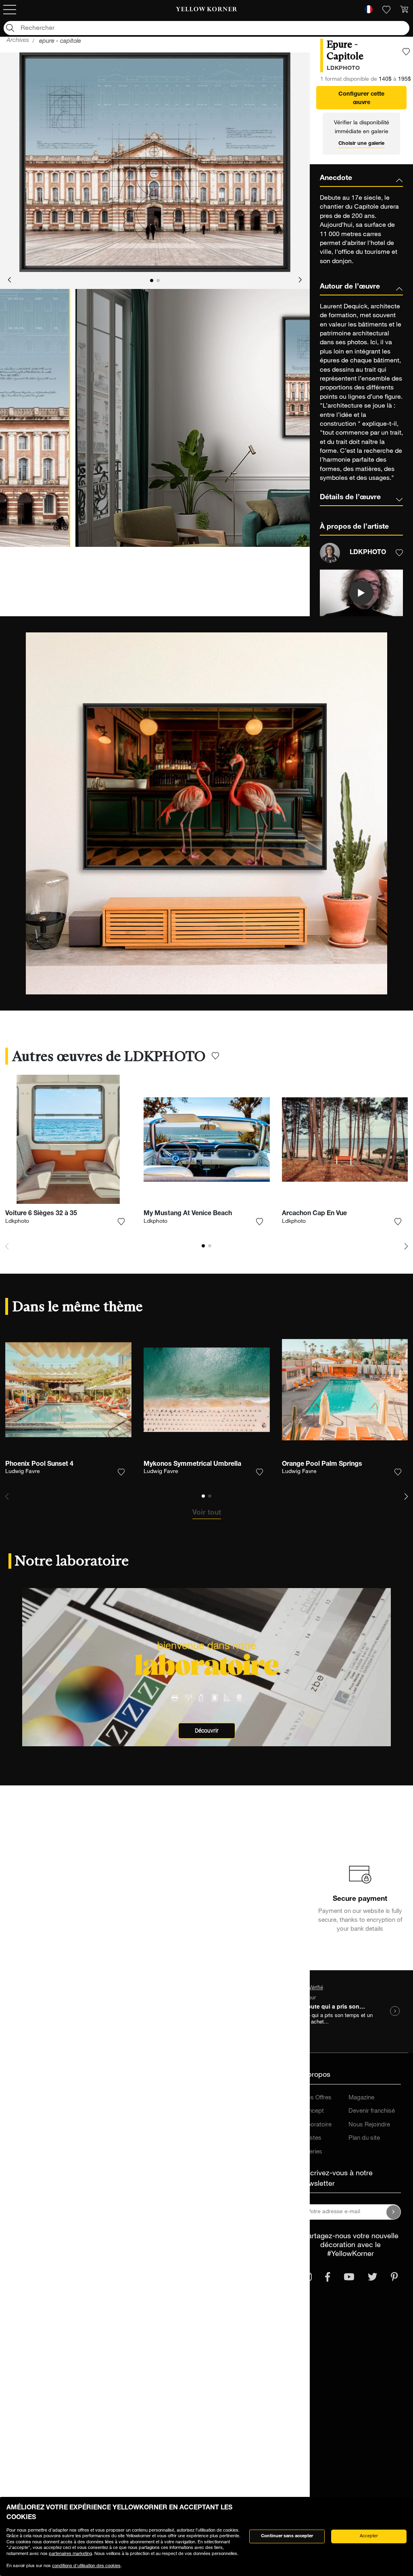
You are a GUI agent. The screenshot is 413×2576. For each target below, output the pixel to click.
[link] (206, 10)
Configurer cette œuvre (361, 99)
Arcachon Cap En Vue (314, 1214)
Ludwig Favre (23, 1472)
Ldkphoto (17, 1222)
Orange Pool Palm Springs (322, 1465)
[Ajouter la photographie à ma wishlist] (406, 52)
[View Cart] (404, 10)
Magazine (361, 2098)
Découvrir (207, 1731)
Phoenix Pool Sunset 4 (39, 1465)
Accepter (369, 2536)
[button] (9, 280)
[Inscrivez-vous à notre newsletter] (394, 2212)
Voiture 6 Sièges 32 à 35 (41, 1214)
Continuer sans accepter (287, 2536)
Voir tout (207, 1513)
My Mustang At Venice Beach (188, 1214)
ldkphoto (343, 69)
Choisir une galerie (361, 144)
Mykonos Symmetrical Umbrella (192, 1465)
